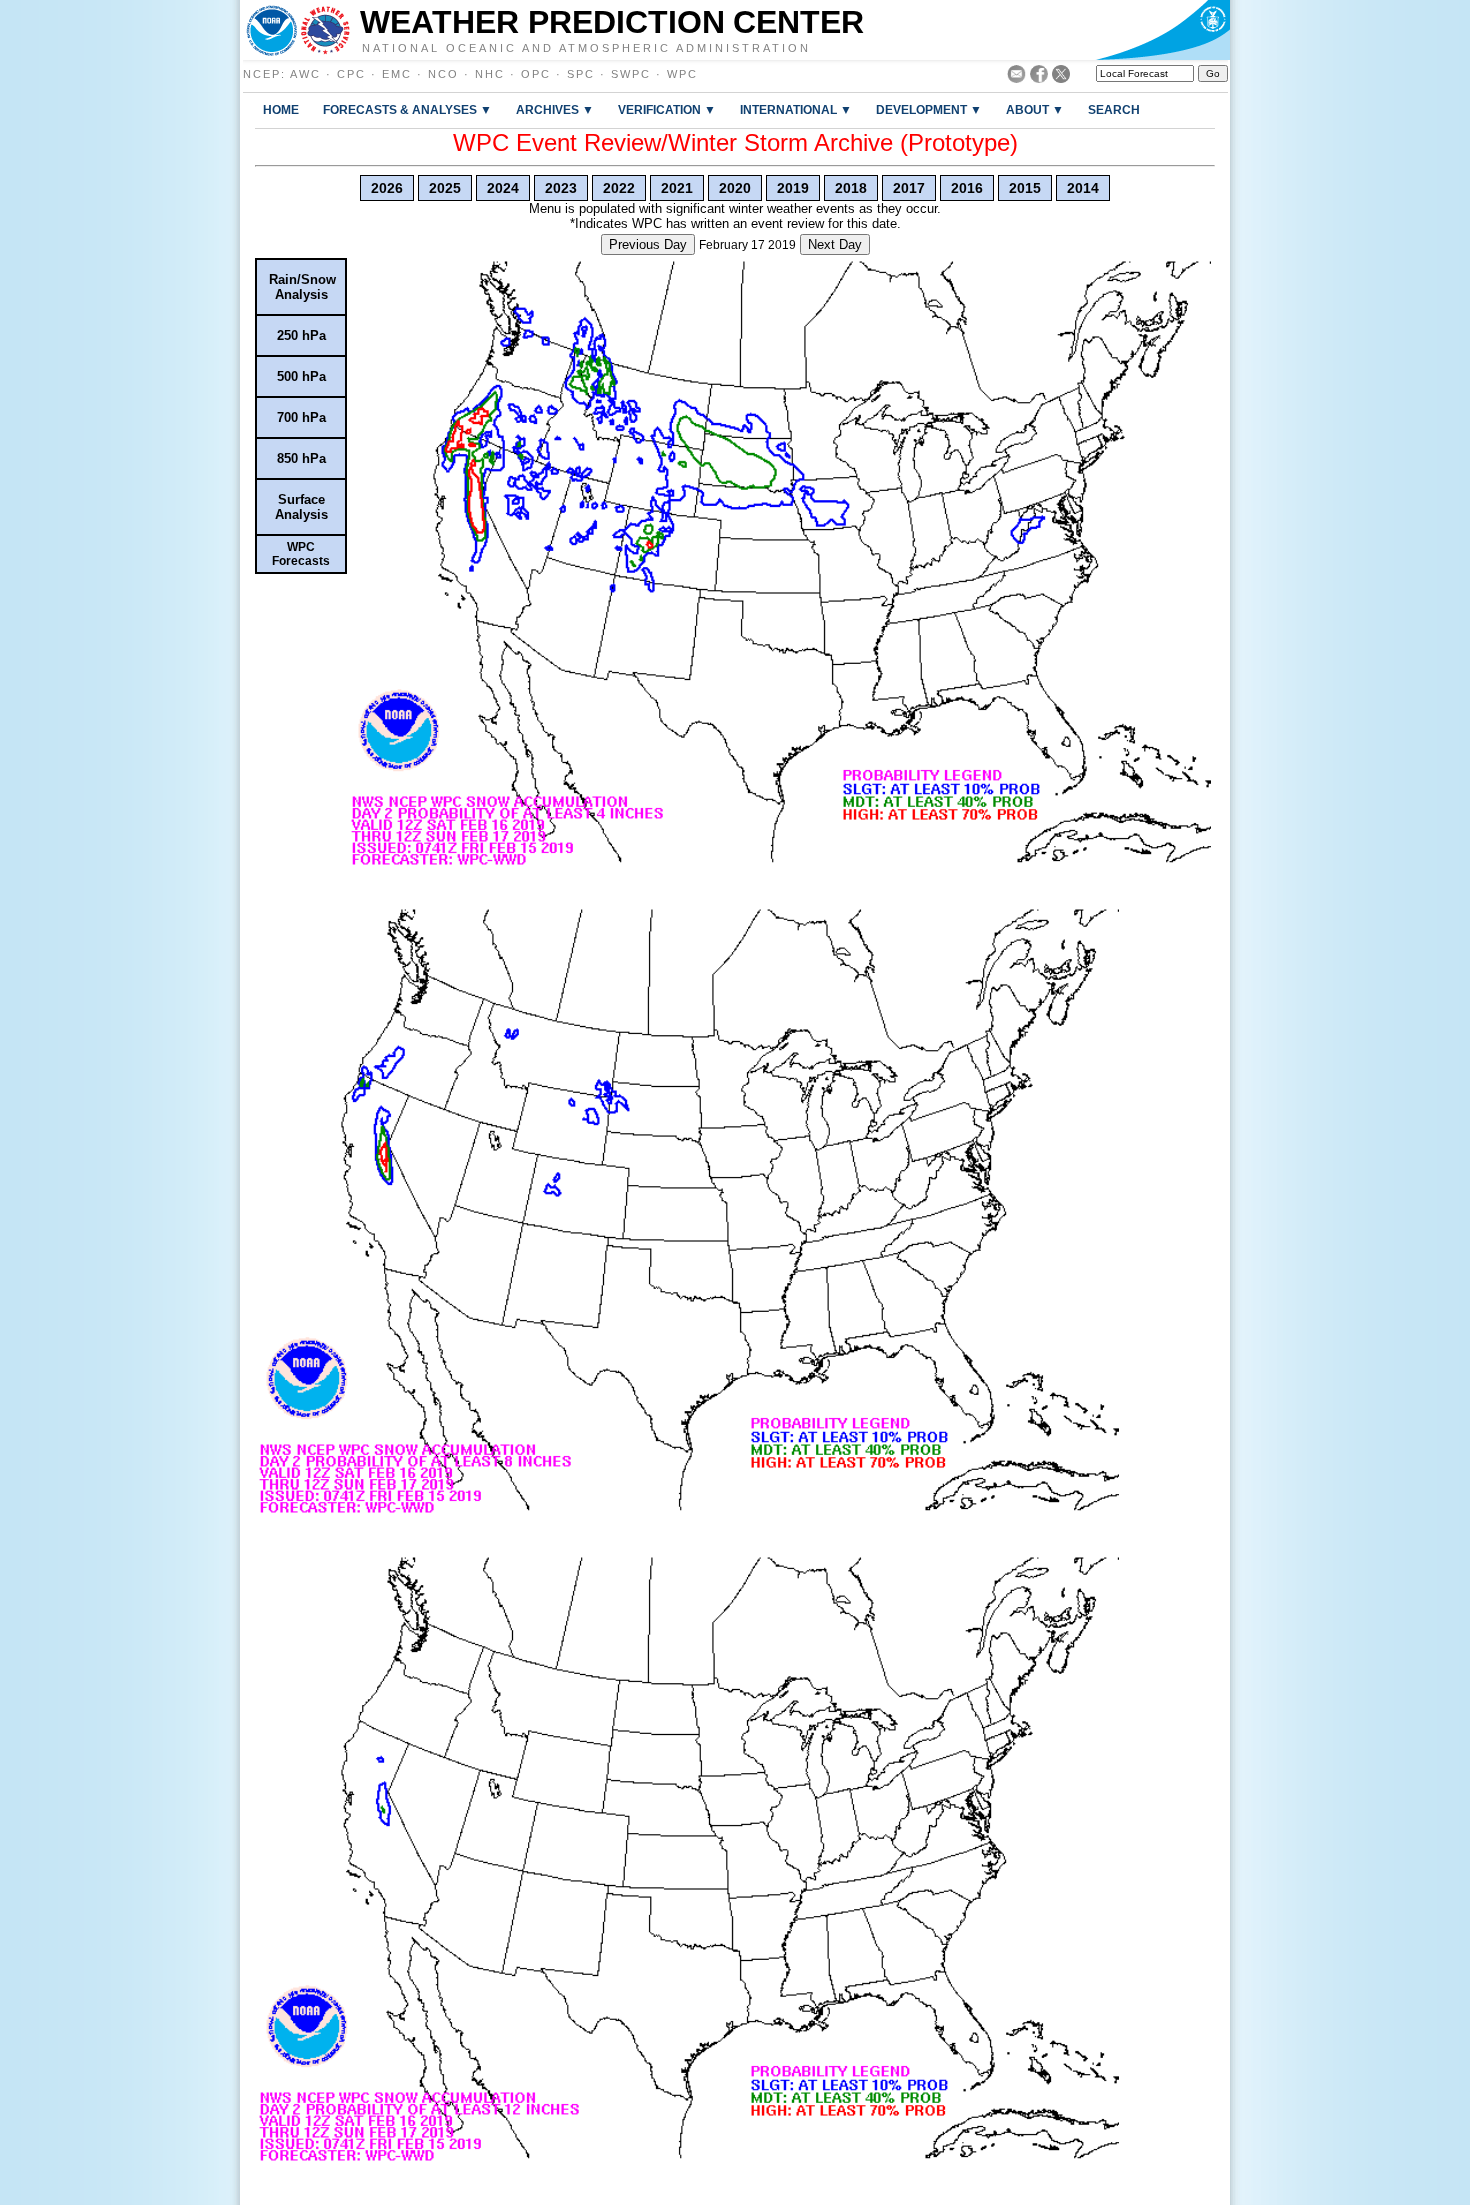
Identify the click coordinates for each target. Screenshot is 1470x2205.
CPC (351, 74)
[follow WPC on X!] (1061, 77)
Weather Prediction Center (612, 22)
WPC (682, 74)
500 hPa (301, 376)
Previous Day (648, 244)
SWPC (631, 74)
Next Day (835, 244)
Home (281, 109)
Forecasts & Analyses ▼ (407, 109)
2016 (967, 188)
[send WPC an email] (1016, 77)
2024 (503, 188)
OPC (536, 74)
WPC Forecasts (301, 554)
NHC (490, 74)
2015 (1025, 188)
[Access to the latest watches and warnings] (325, 30)
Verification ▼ (667, 109)
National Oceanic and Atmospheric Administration (586, 47)
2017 (909, 188)
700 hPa (301, 417)
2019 (793, 188)
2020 (735, 188)
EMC (397, 74)
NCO (443, 74)
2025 (445, 188)
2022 (619, 188)
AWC (305, 74)
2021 (677, 188)
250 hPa (301, 335)
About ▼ (1035, 109)
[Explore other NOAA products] (272, 30)
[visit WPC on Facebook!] (1039, 77)
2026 (387, 188)
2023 (561, 188)
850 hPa (301, 458)
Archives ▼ (555, 109)
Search (1114, 109)
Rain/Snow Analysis (302, 287)
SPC (581, 74)
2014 (1083, 188)
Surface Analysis (301, 507)
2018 (851, 188)
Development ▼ (929, 109)
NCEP (262, 74)
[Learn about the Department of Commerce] (1162, 30)
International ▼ (796, 109)
